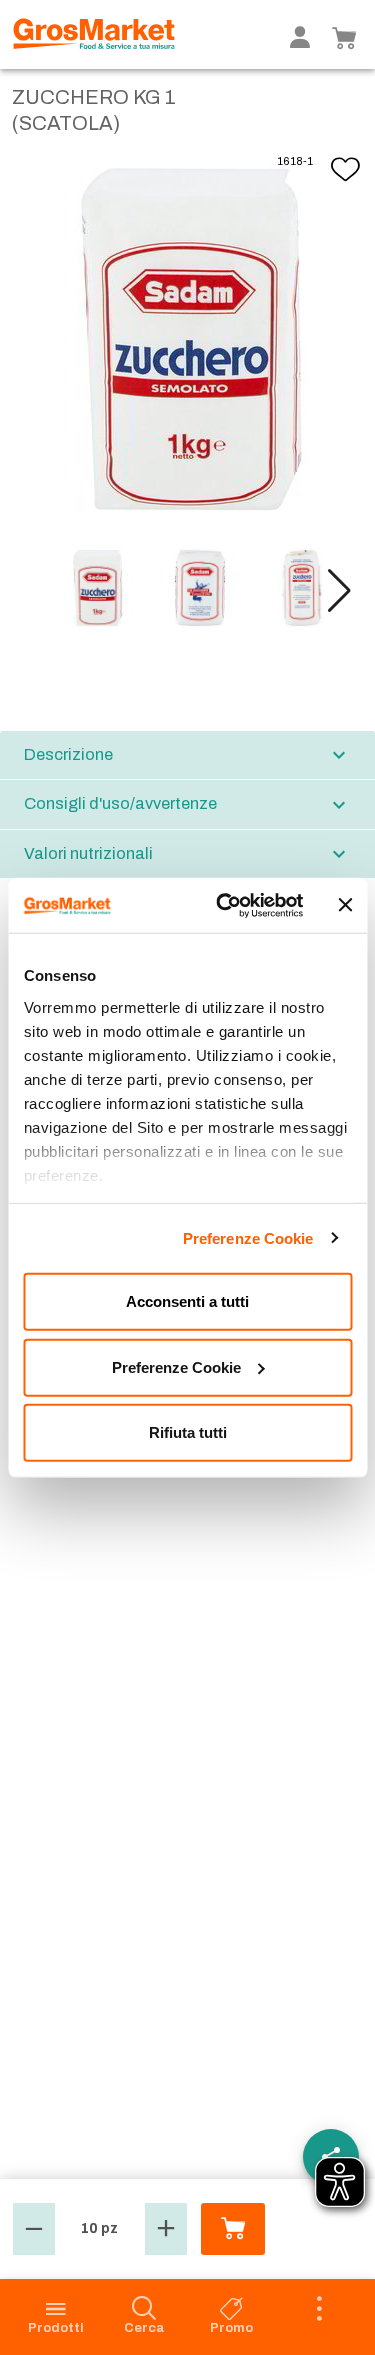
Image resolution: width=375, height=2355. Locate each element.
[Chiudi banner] (345, 905)
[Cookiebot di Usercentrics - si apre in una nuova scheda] (226, 905)
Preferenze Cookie (248, 1237)
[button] (339, 591)
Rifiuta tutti (188, 1432)
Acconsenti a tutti (187, 1301)
